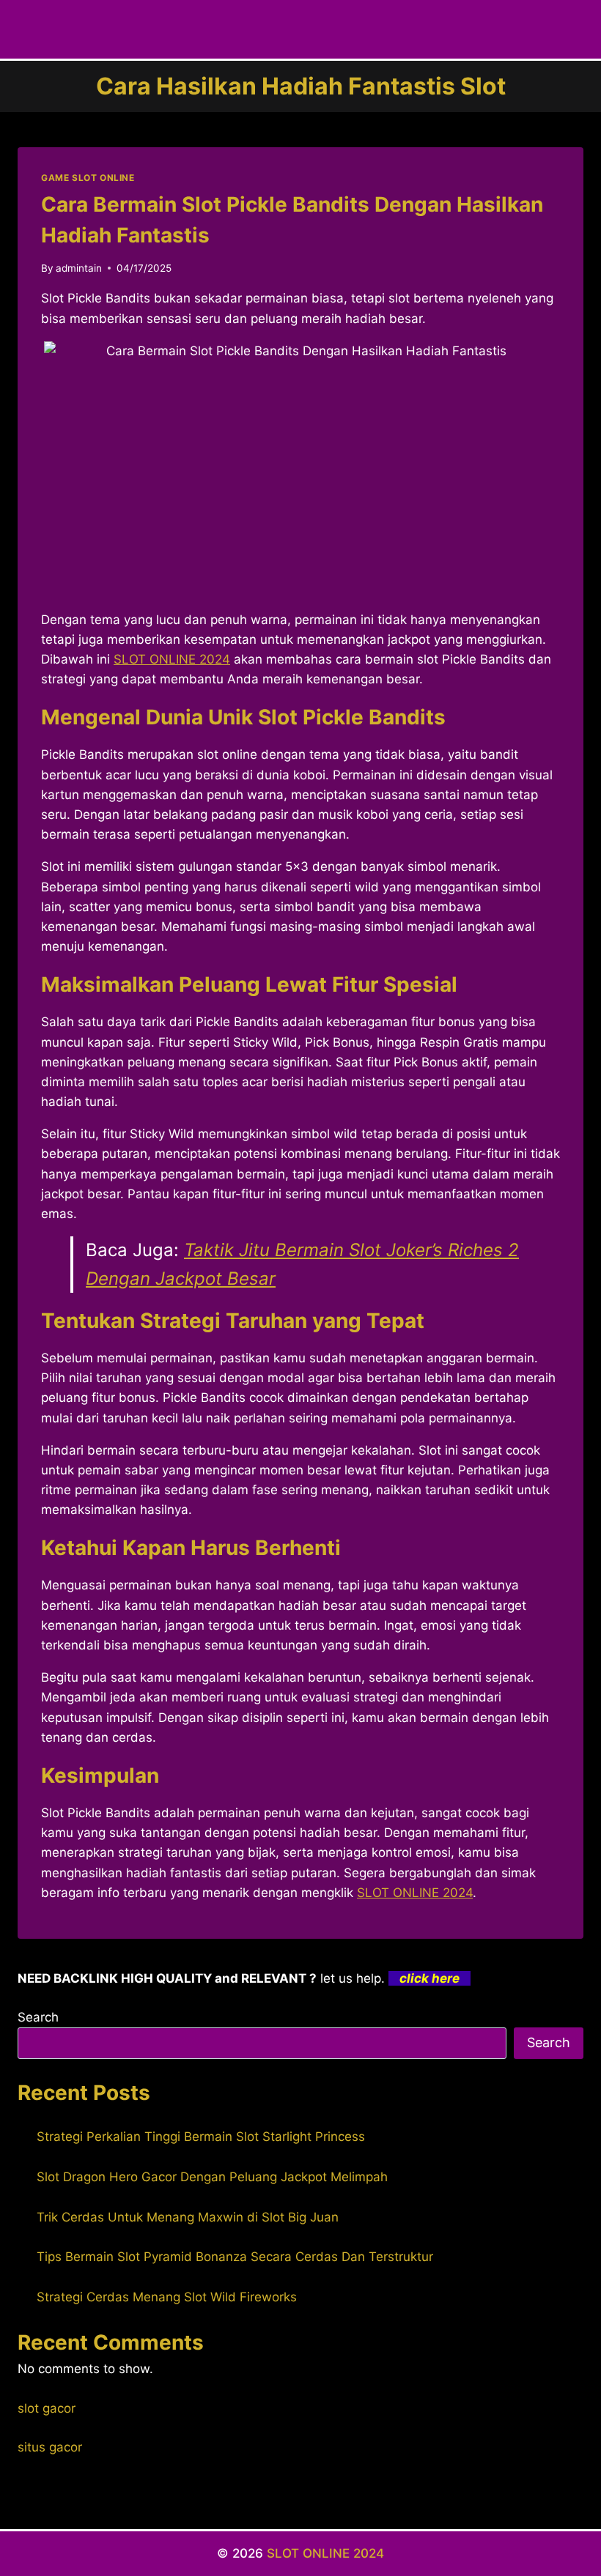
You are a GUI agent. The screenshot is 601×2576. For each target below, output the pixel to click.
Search (38, 2017)
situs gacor (50, 2447)
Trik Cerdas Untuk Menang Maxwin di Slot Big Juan (188, 2217)
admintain (79, 268)
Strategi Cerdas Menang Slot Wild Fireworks (167, 2297)
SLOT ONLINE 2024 (415, 1893)
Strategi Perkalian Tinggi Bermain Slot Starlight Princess (201, 2137)
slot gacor (47, 2408)
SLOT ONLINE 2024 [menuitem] (172, 659)
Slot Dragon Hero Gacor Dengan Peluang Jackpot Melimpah (212, 2177)
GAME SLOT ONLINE (88, 178)
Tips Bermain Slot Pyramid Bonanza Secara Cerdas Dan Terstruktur (235, 2257)
